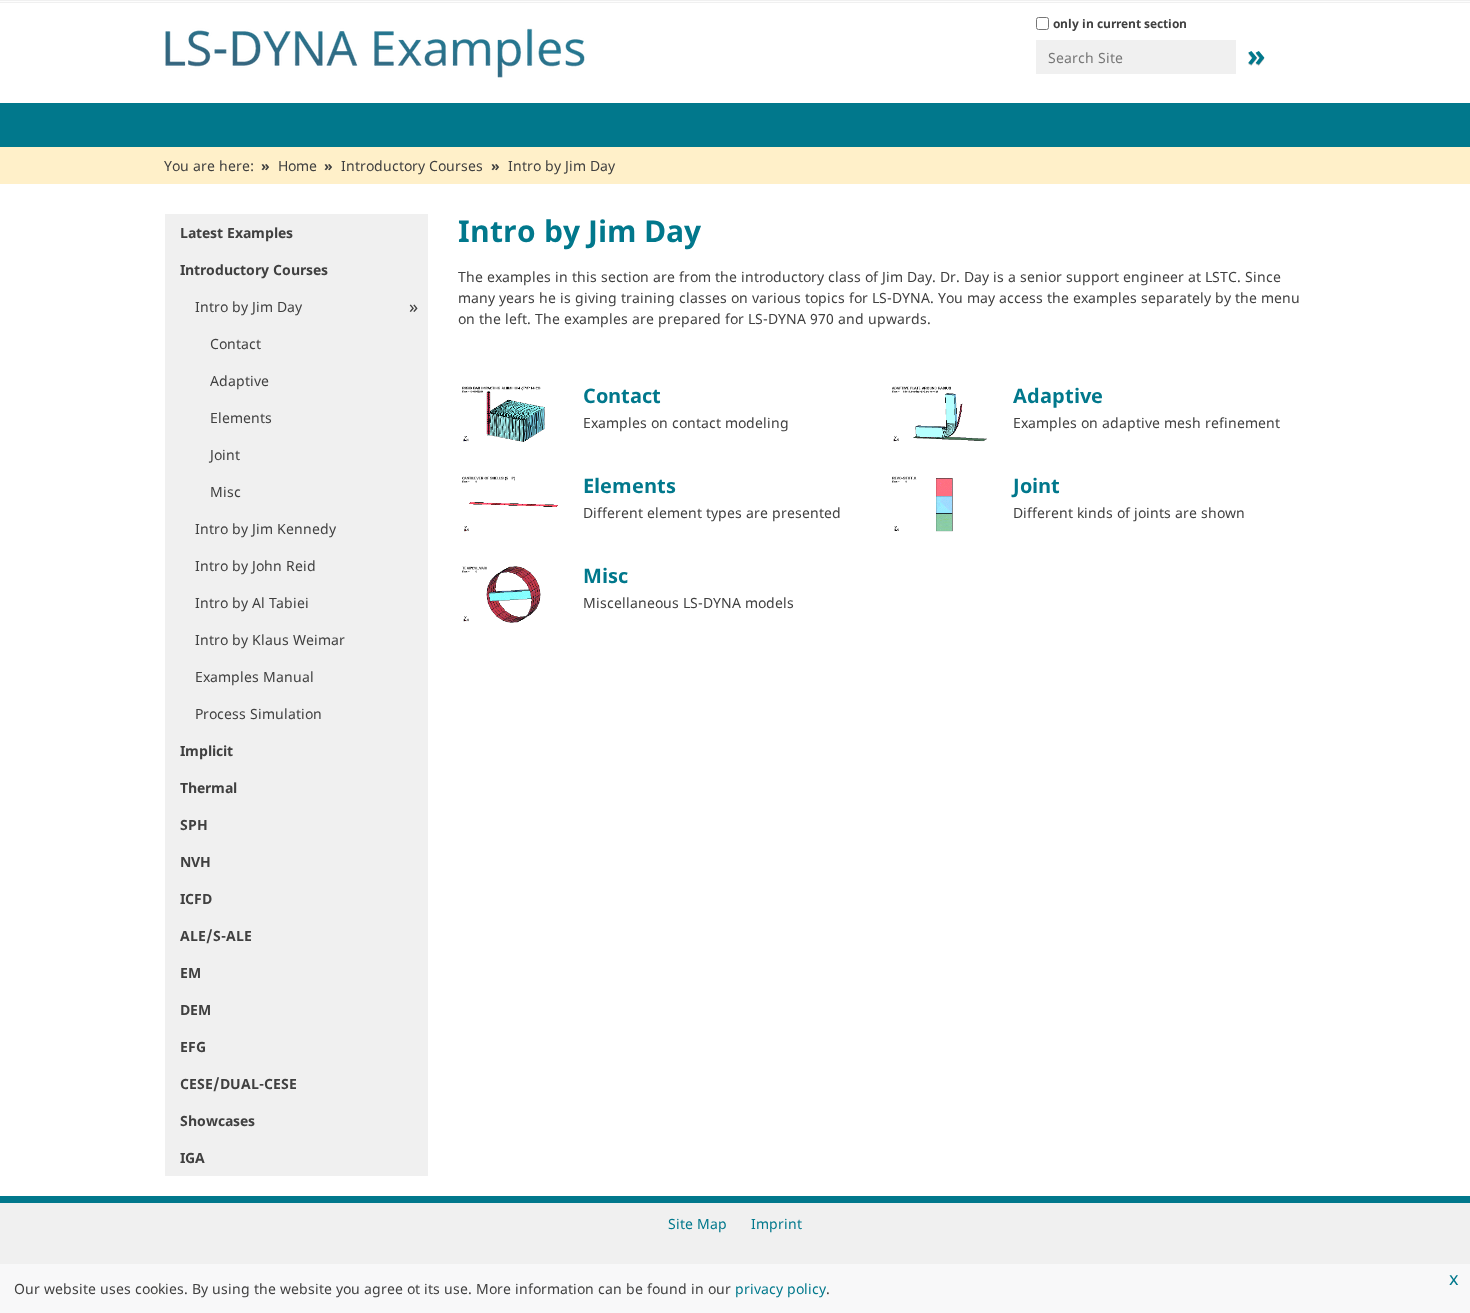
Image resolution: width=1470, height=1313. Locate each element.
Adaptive (1058, 395)
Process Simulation (258, 713)
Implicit (206, 750)
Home (297, 165)
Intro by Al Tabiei (252, 602)
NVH (195, 861)
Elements (629, 485)
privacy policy (780, 1288)
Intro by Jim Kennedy (265, 528)
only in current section (1120, 23)
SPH (194, 824)
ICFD (196, 898)
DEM (195, 1009)
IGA (192, 1157)
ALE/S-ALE (216, 935)
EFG (193, 1046)
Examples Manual (254, 676)
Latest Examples (236, 232)
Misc (605, 575)
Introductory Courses (412, 165)
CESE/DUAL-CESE (238, 1083)
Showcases (217, 1120)
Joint (1036, 485)
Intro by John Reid (255, 565)
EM (190, 972)
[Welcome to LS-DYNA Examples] (405, 48)
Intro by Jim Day (248, 306)
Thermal (208, 787)
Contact (622, 395)
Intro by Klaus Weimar (270, 639)
